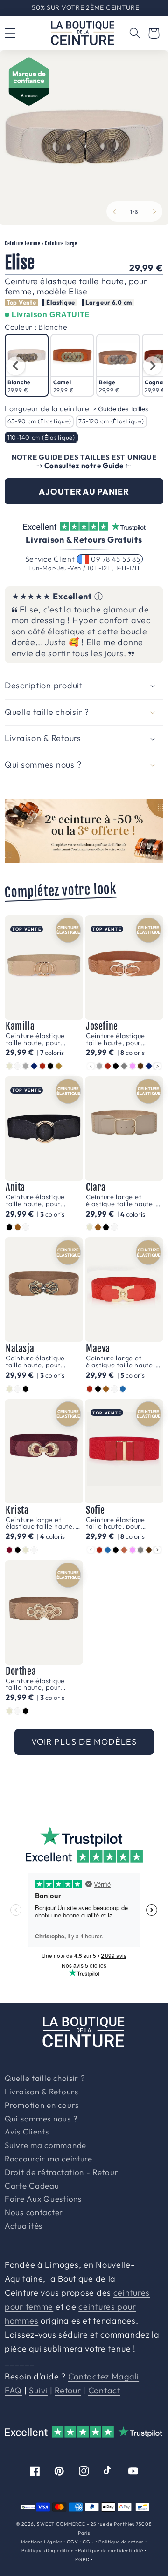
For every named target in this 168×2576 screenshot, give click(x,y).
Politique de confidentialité (111, 2551)
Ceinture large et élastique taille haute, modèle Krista (40, 1523)
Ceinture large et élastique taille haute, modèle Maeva (121, 1362)
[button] (135, 33)
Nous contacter (34, 2213)
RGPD (82, 2559)
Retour (68, 2390)
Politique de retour (121, 2542)
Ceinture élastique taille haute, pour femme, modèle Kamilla (44, 1039)
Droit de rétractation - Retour (62, 2173)
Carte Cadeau (32, 2186)
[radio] (27, 365)
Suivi (38, 2390)
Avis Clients (27, 2132)
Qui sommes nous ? (41, 2119)
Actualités (24, 2226)
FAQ (13, 2390)
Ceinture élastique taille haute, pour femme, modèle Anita (41, 1200)
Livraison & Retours (88, 7)
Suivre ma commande (45, 2146)
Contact (104, 2390)
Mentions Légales (42, 2542)
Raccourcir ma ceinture (49, 2159)
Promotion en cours (42, 2106)
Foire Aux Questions (43, 2199)
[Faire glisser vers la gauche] (114, 211)
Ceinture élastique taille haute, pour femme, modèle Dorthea (35, 1684)
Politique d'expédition (47, 2551)
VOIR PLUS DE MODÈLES (84, 1742)
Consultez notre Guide (84, 466)
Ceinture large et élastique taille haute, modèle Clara (121, 1200)
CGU (88, 2542)
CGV (73, 2542)
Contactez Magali (104, 2376)
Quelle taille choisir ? (45, 2079)
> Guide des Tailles (120, 409)
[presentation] (15, 366)
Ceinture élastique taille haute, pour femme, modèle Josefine (115, 1039)
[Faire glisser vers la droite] (154, 211)
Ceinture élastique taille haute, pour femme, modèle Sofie (121, 1523)
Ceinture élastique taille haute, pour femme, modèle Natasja (35, 1362)
